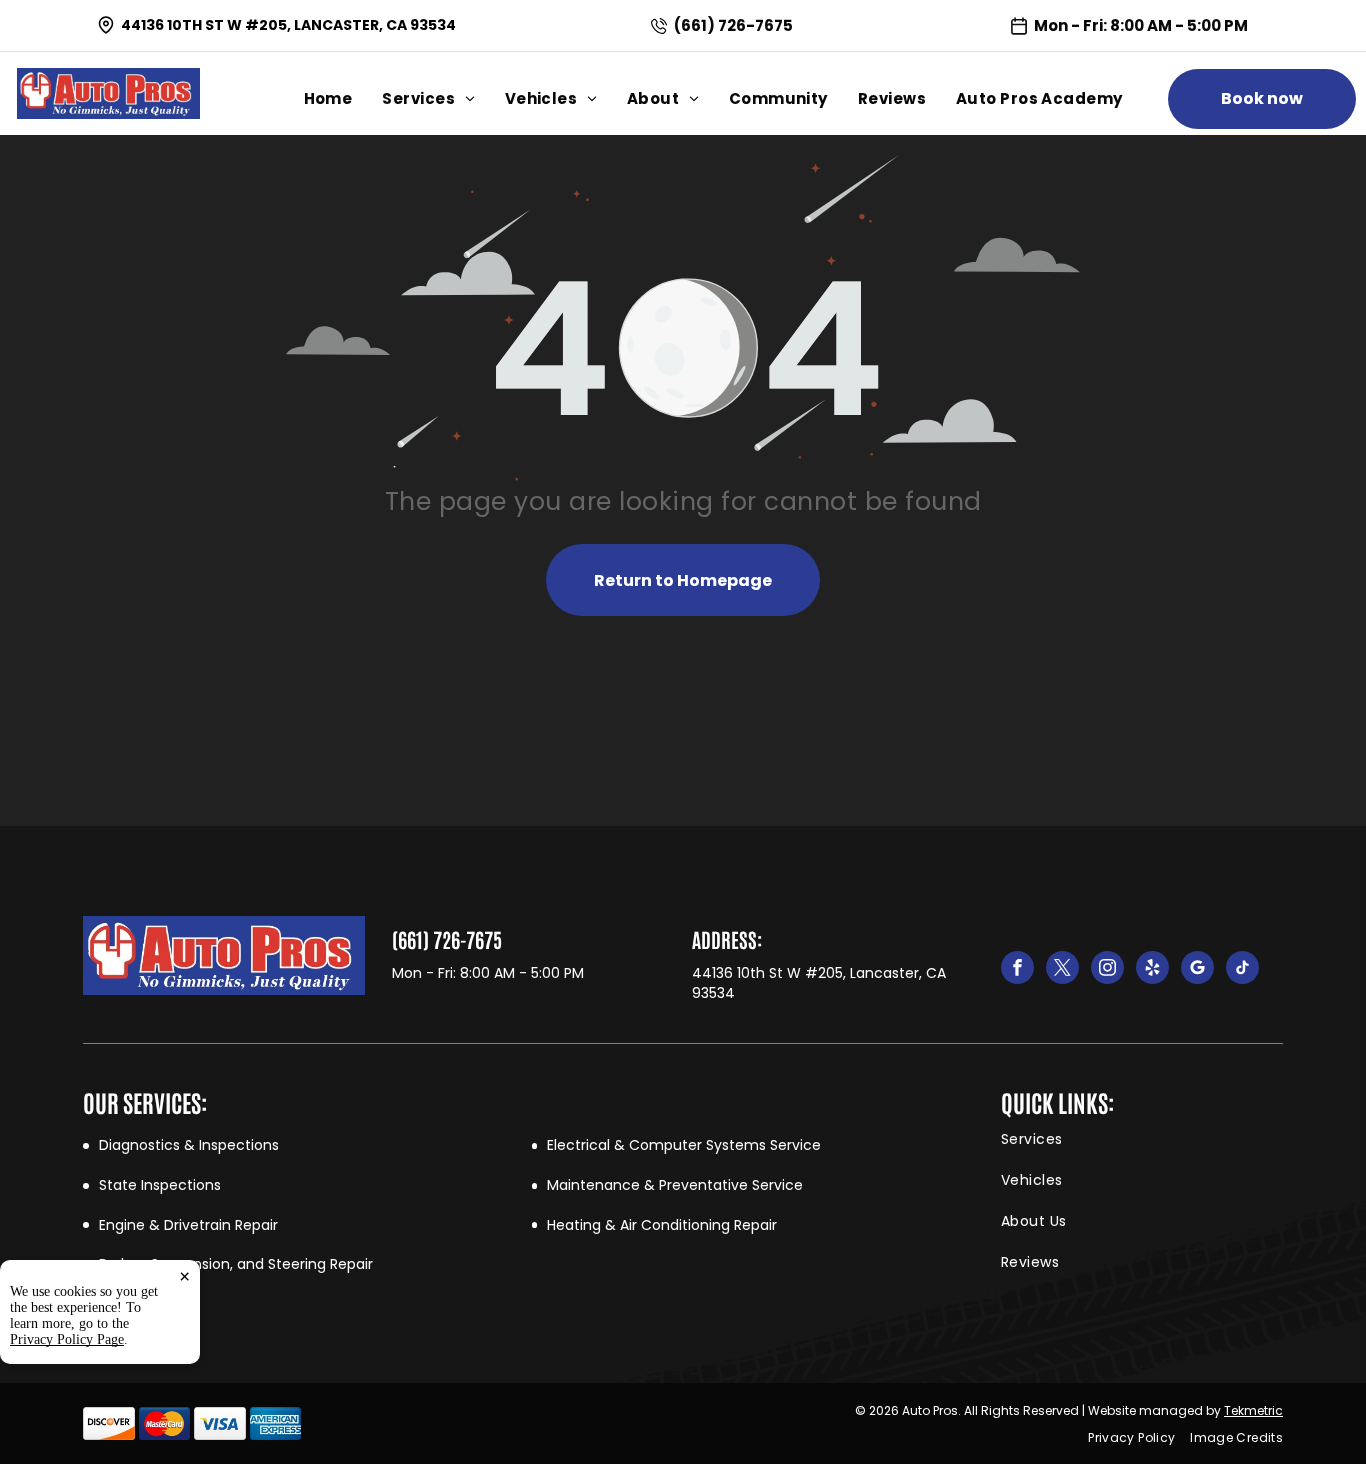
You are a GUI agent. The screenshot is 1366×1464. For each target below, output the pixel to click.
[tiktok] (1242, 970)
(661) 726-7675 (733, 25)
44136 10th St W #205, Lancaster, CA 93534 (288, 25)
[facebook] (1017, 970)
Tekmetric (1253, 1410)
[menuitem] (343, 98)
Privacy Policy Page (67, 1339)
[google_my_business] (1197, 970)
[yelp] (1152, 970)
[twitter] (1062, 970)
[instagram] (1107, 970)
